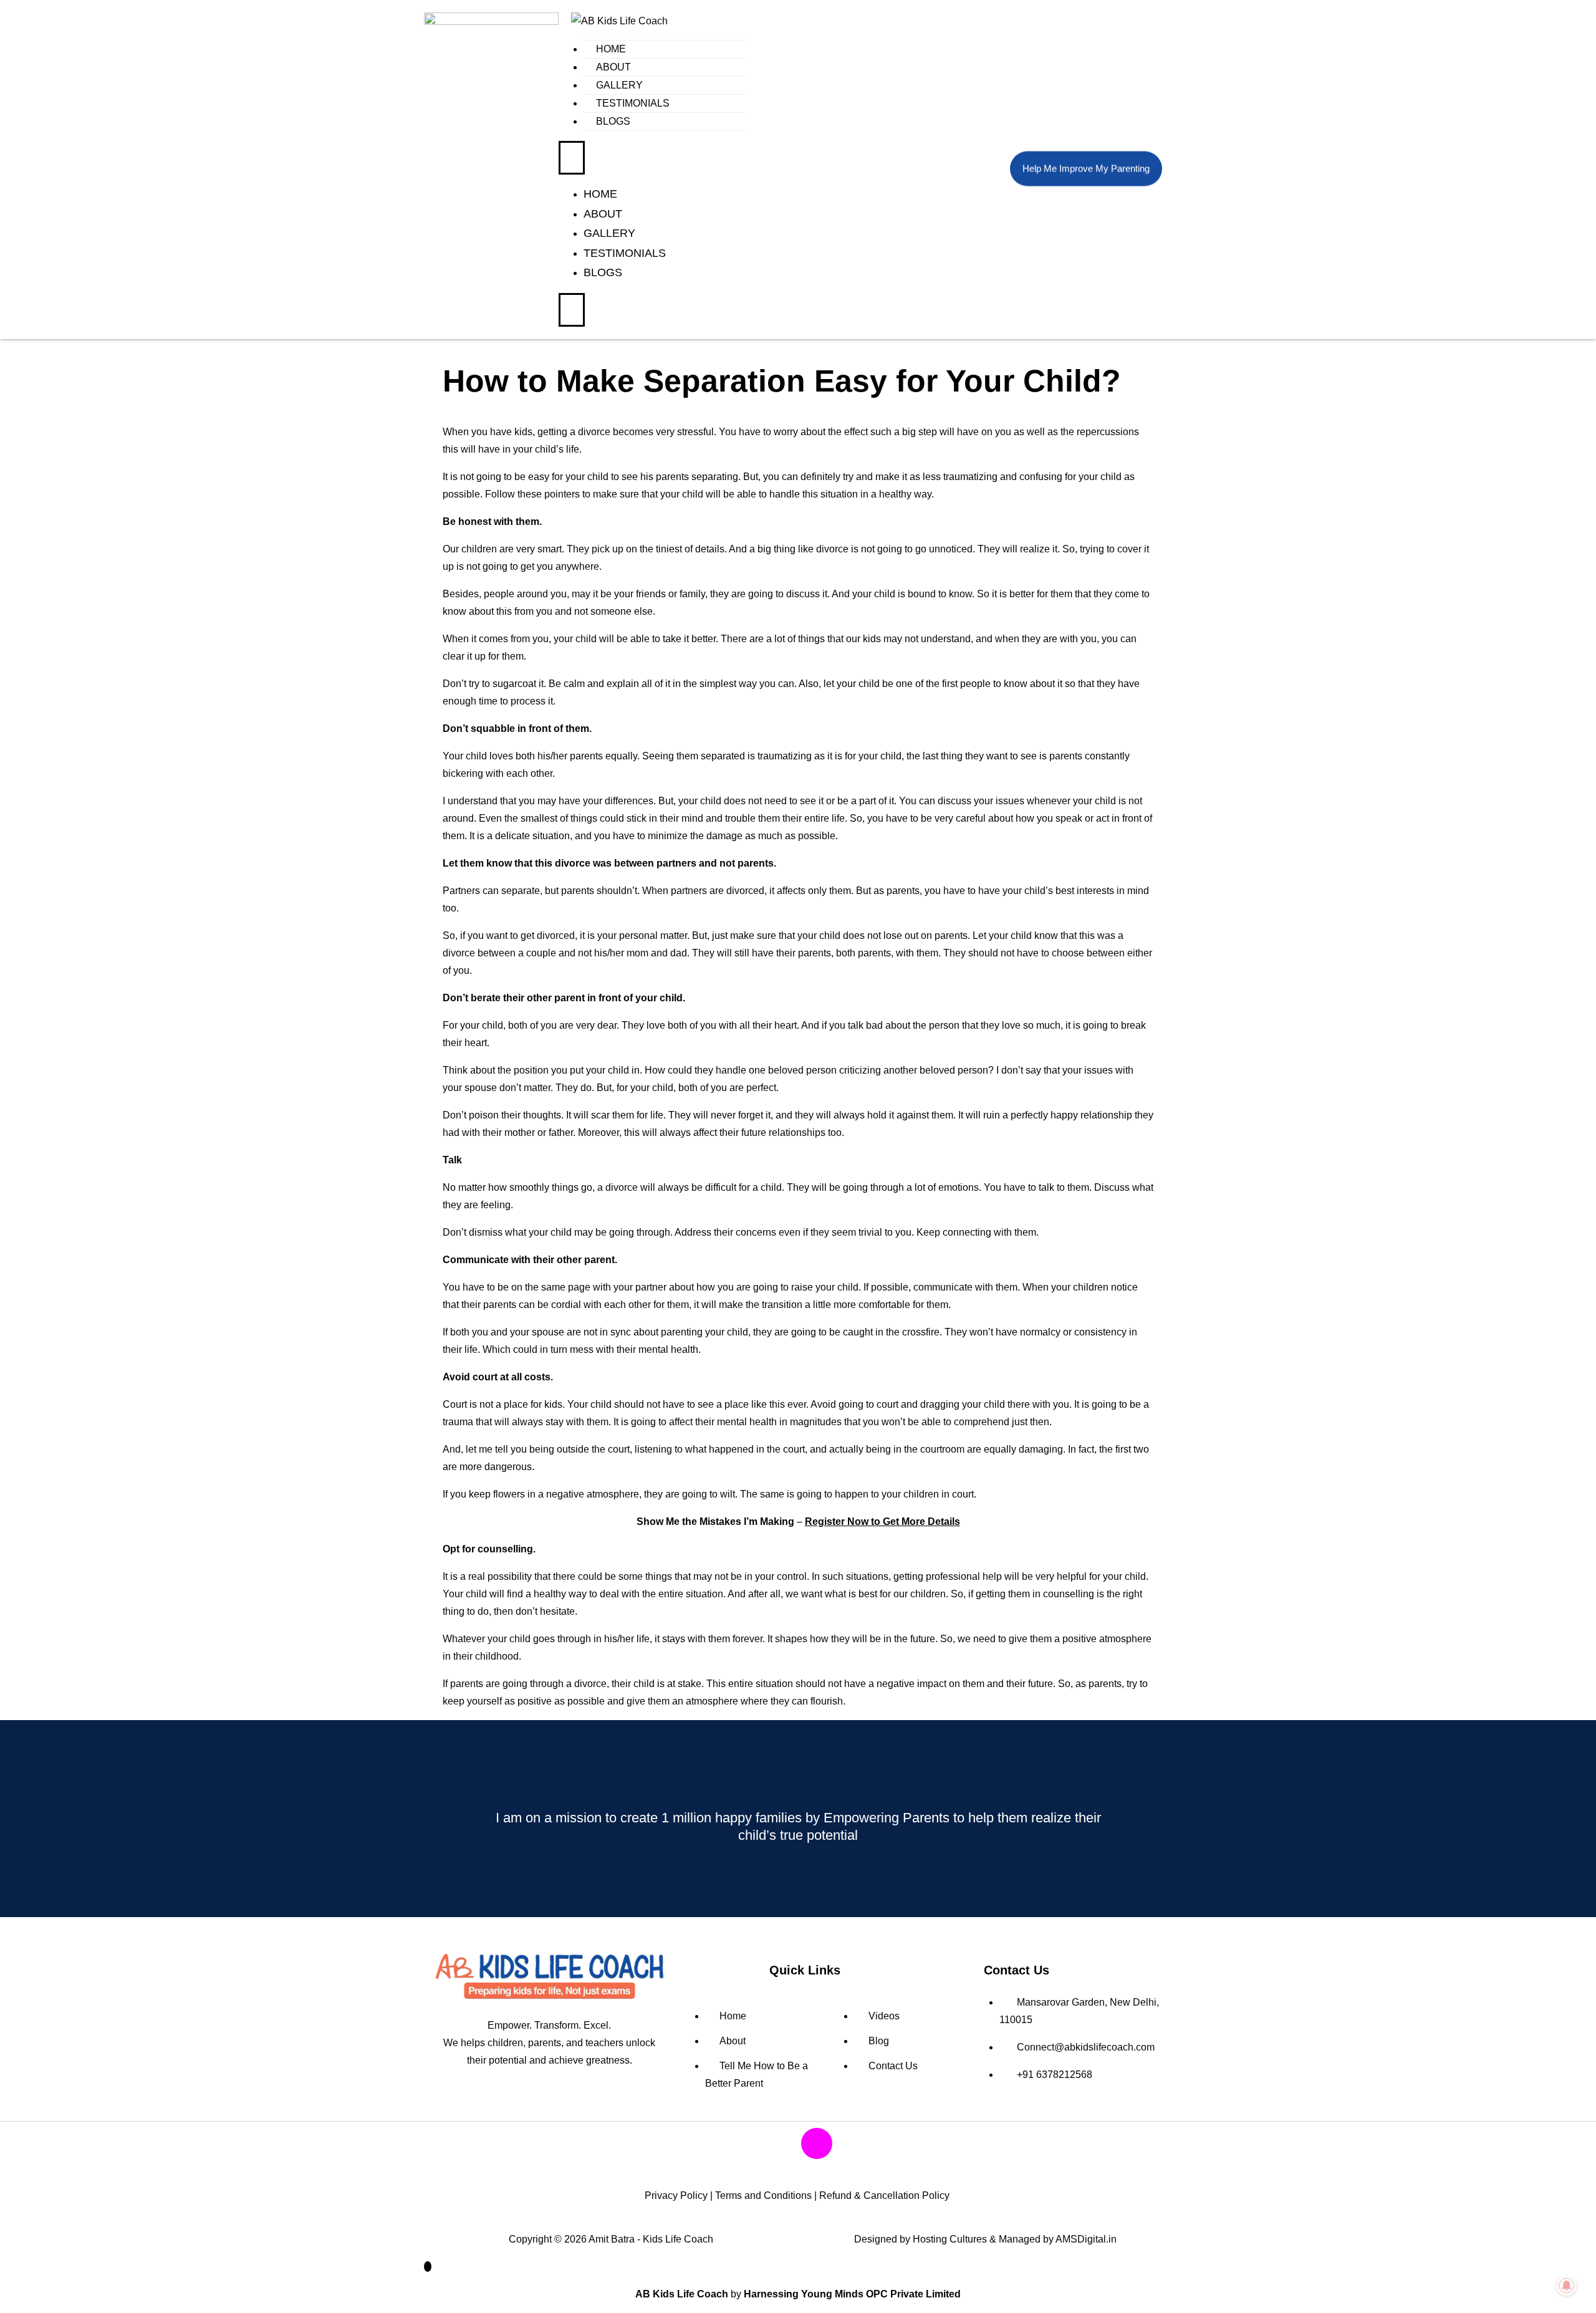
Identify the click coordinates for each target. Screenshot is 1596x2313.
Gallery (619, 85)
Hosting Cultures (950, 2239)
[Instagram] (817, 2143)
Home (611, 49)
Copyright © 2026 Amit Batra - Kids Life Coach (611, 2239)
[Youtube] (743, 2143)
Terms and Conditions (763, 2195)
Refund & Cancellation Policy (884, 2195)
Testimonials (633, 103)
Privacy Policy (676, 2195)
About (613, 67)
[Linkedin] (853, 2143)
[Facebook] (780, 2143)
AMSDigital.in (1086, 2239)
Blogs (613, 121)
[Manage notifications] (1567, 2286)
